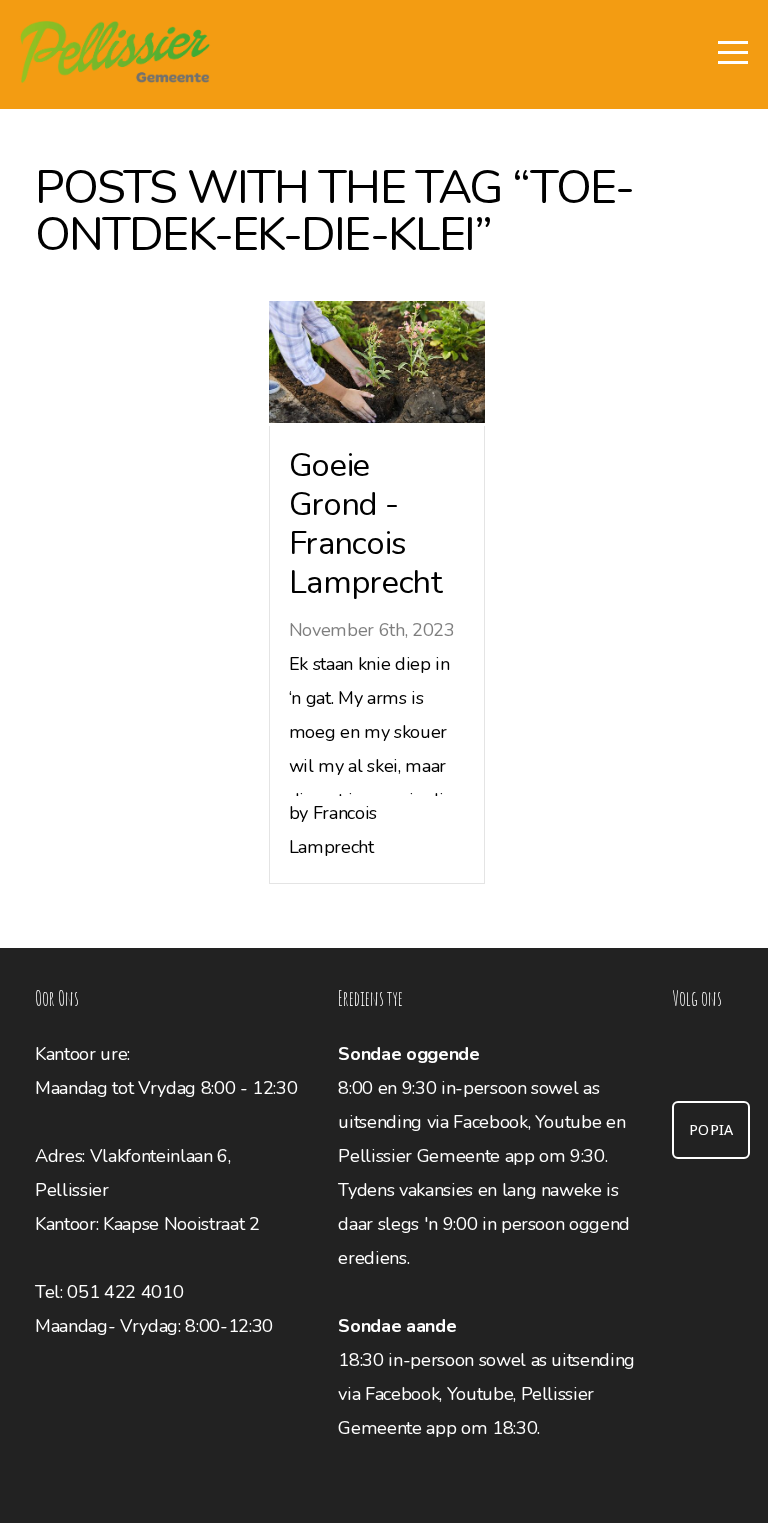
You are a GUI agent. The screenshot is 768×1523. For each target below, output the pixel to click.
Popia (711, 1130)
